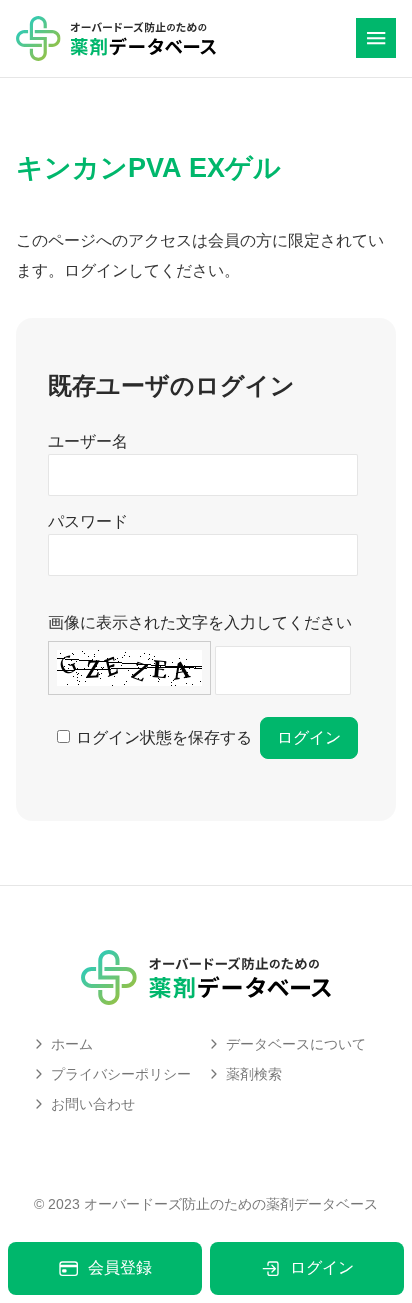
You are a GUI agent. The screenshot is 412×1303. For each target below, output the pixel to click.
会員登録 (120, 1267)
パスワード (88, 521)
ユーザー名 (88, 441)
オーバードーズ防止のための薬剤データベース (231, 1204)
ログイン (322, 1267)
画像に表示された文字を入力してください (200, 622)
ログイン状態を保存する (164, 737)
